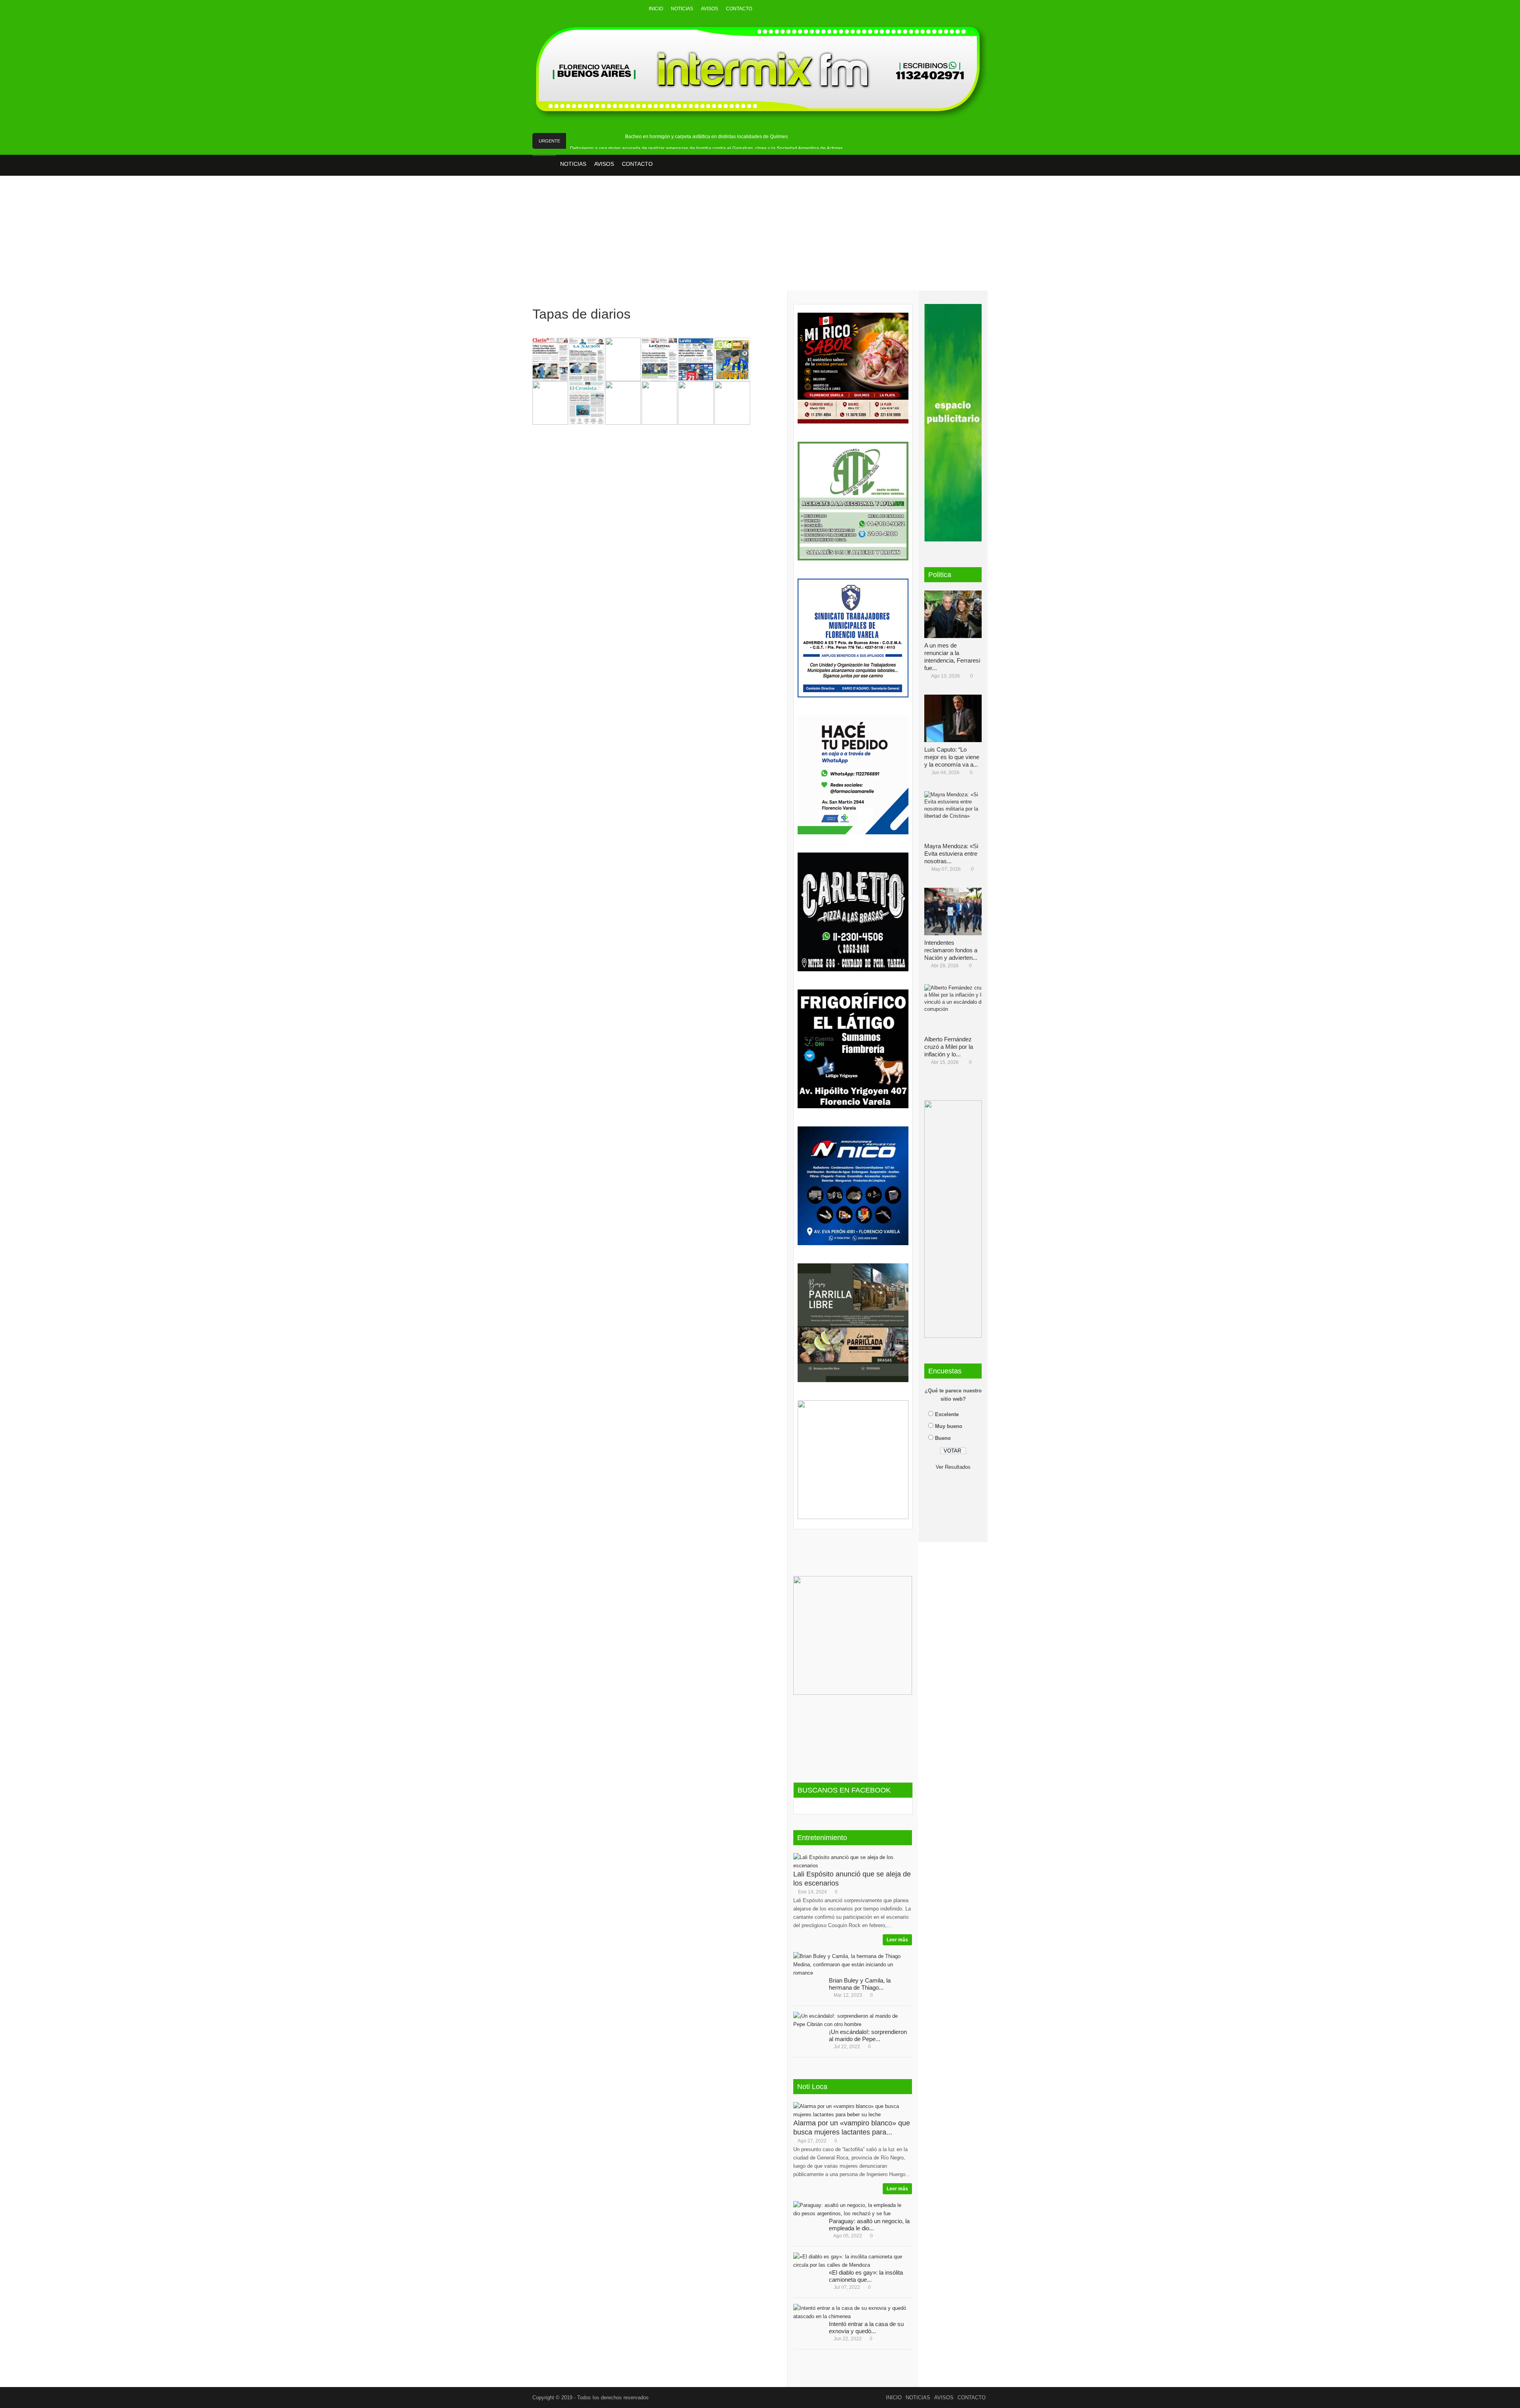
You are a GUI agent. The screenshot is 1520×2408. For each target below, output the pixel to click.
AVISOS (710, 9)
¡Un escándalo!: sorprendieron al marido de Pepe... (868, 2035)
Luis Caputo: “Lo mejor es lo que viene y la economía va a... (952, 757)
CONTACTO (739, 9)
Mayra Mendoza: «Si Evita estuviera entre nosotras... (951, 854)
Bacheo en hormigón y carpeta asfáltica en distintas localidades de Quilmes (706, 137)
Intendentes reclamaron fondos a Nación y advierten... (951, 950)
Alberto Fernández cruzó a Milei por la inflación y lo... (949, 1047)
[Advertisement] (760, 239)
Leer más (897, 1940)
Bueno (943, 1438)
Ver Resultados (953, 1467)
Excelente (947, 1414)
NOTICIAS (682, 9)
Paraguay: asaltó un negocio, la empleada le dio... (869, 2225)
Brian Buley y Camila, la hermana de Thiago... (860, 1984)
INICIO (656, 9)
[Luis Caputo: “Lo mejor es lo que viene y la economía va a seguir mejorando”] (956, 718)
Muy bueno (949, 1426)
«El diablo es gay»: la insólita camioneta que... (866, 2276)
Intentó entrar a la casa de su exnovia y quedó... (866, 2327)
